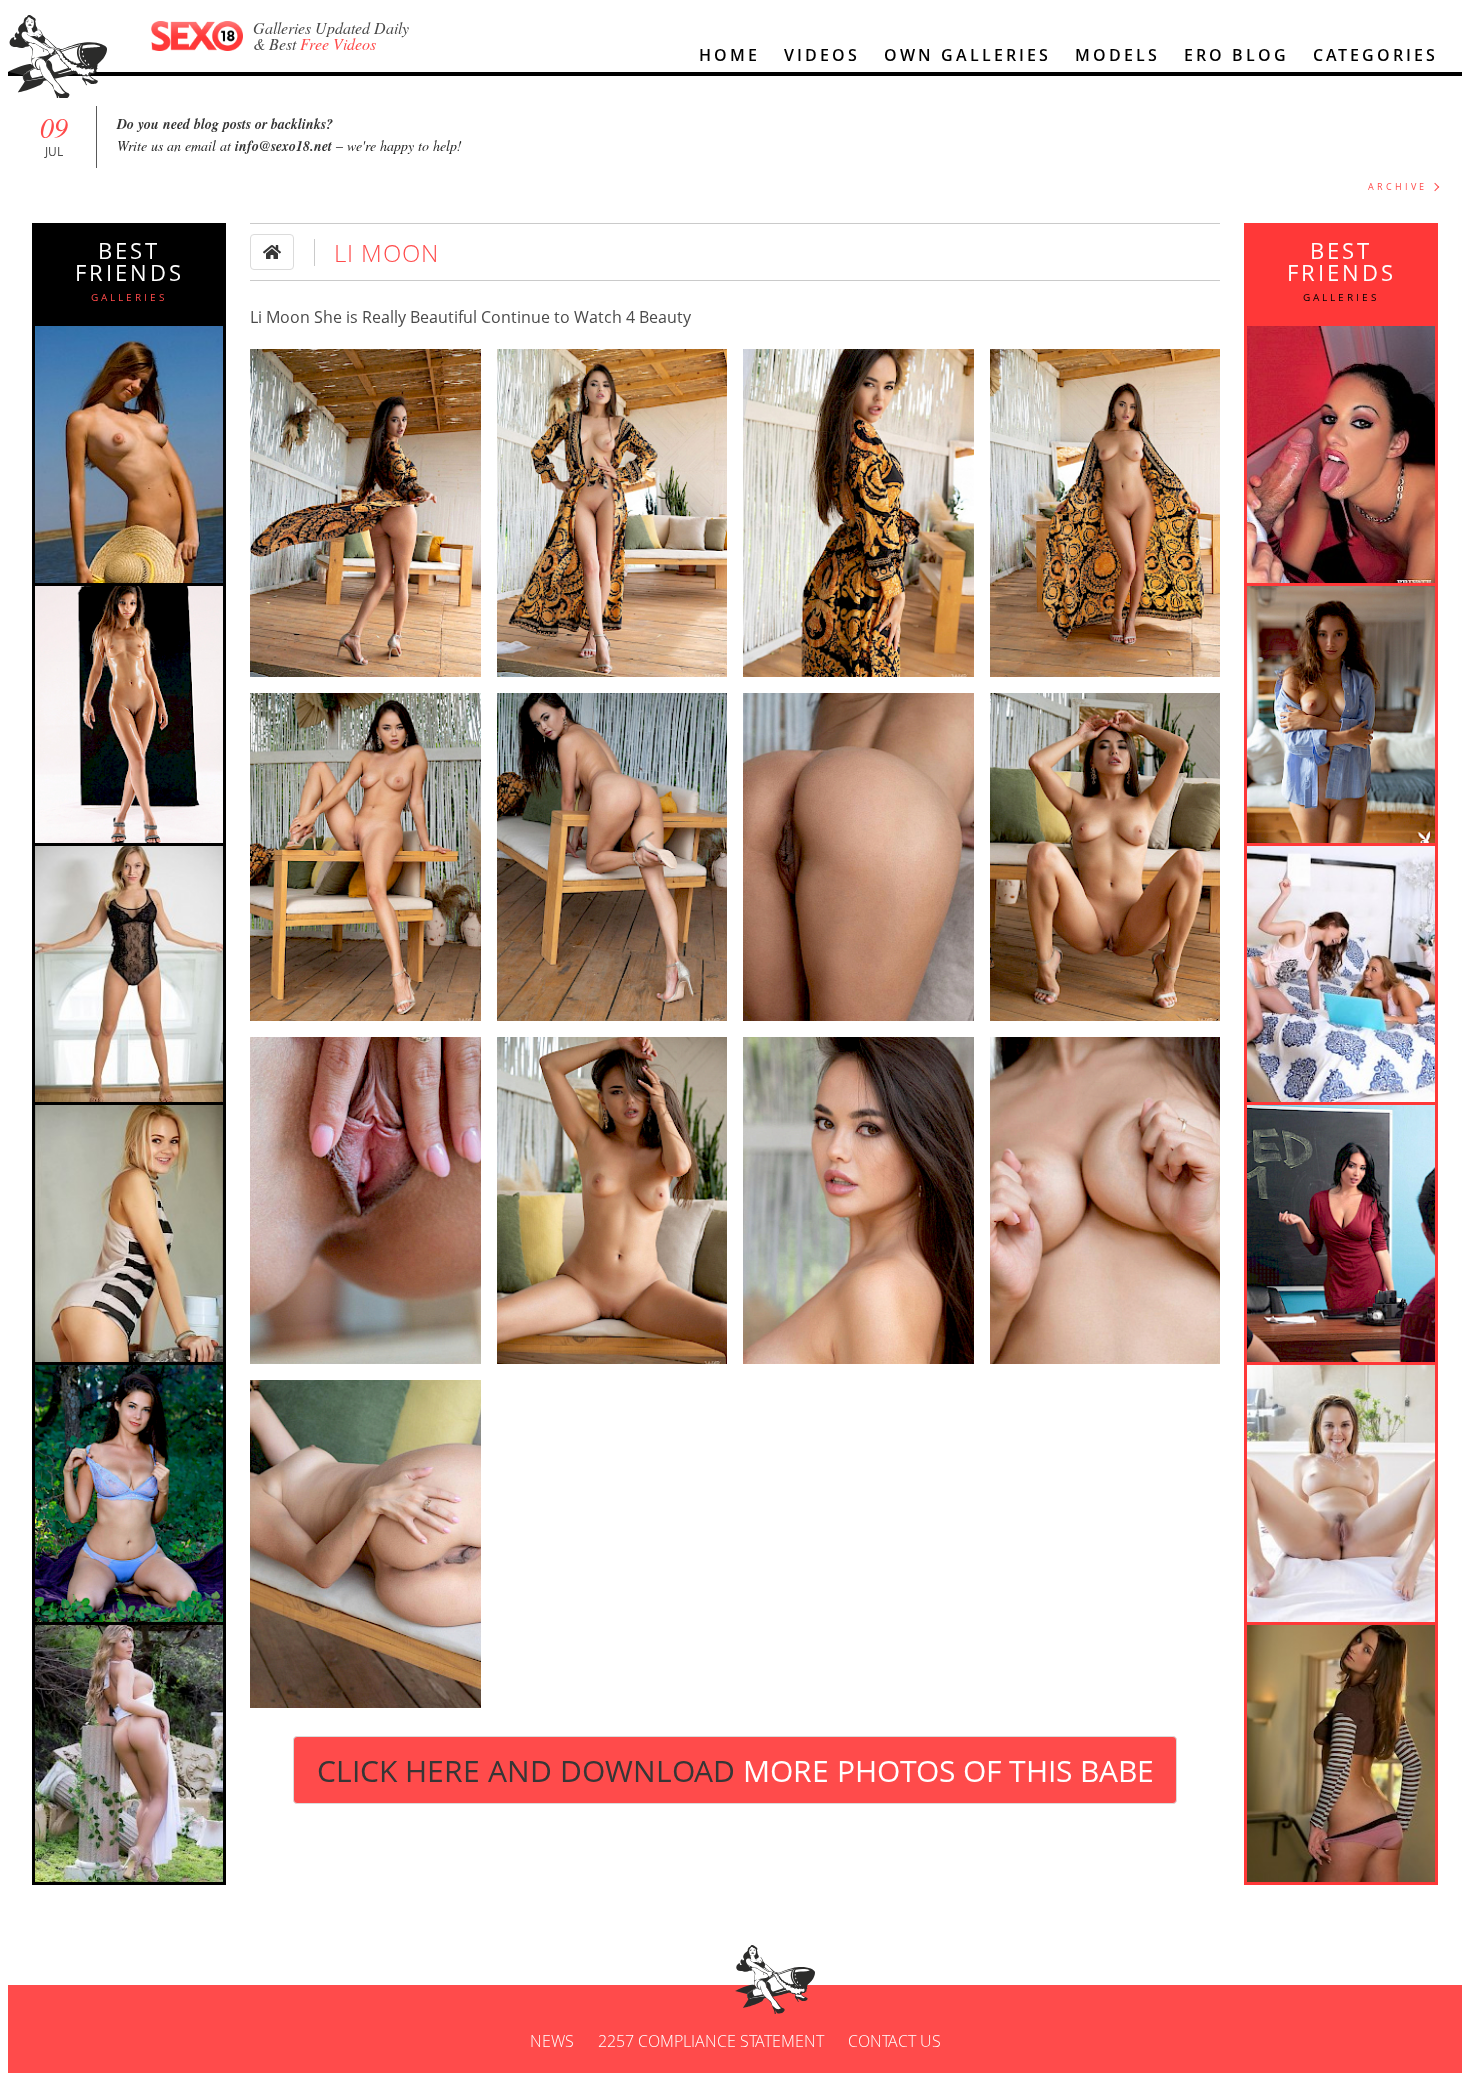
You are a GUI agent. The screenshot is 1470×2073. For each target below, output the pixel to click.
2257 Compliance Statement (711, 2041)
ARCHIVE (1397, 186)
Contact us (894, 2041)
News (552, 2041)
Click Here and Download (735, 1770)
